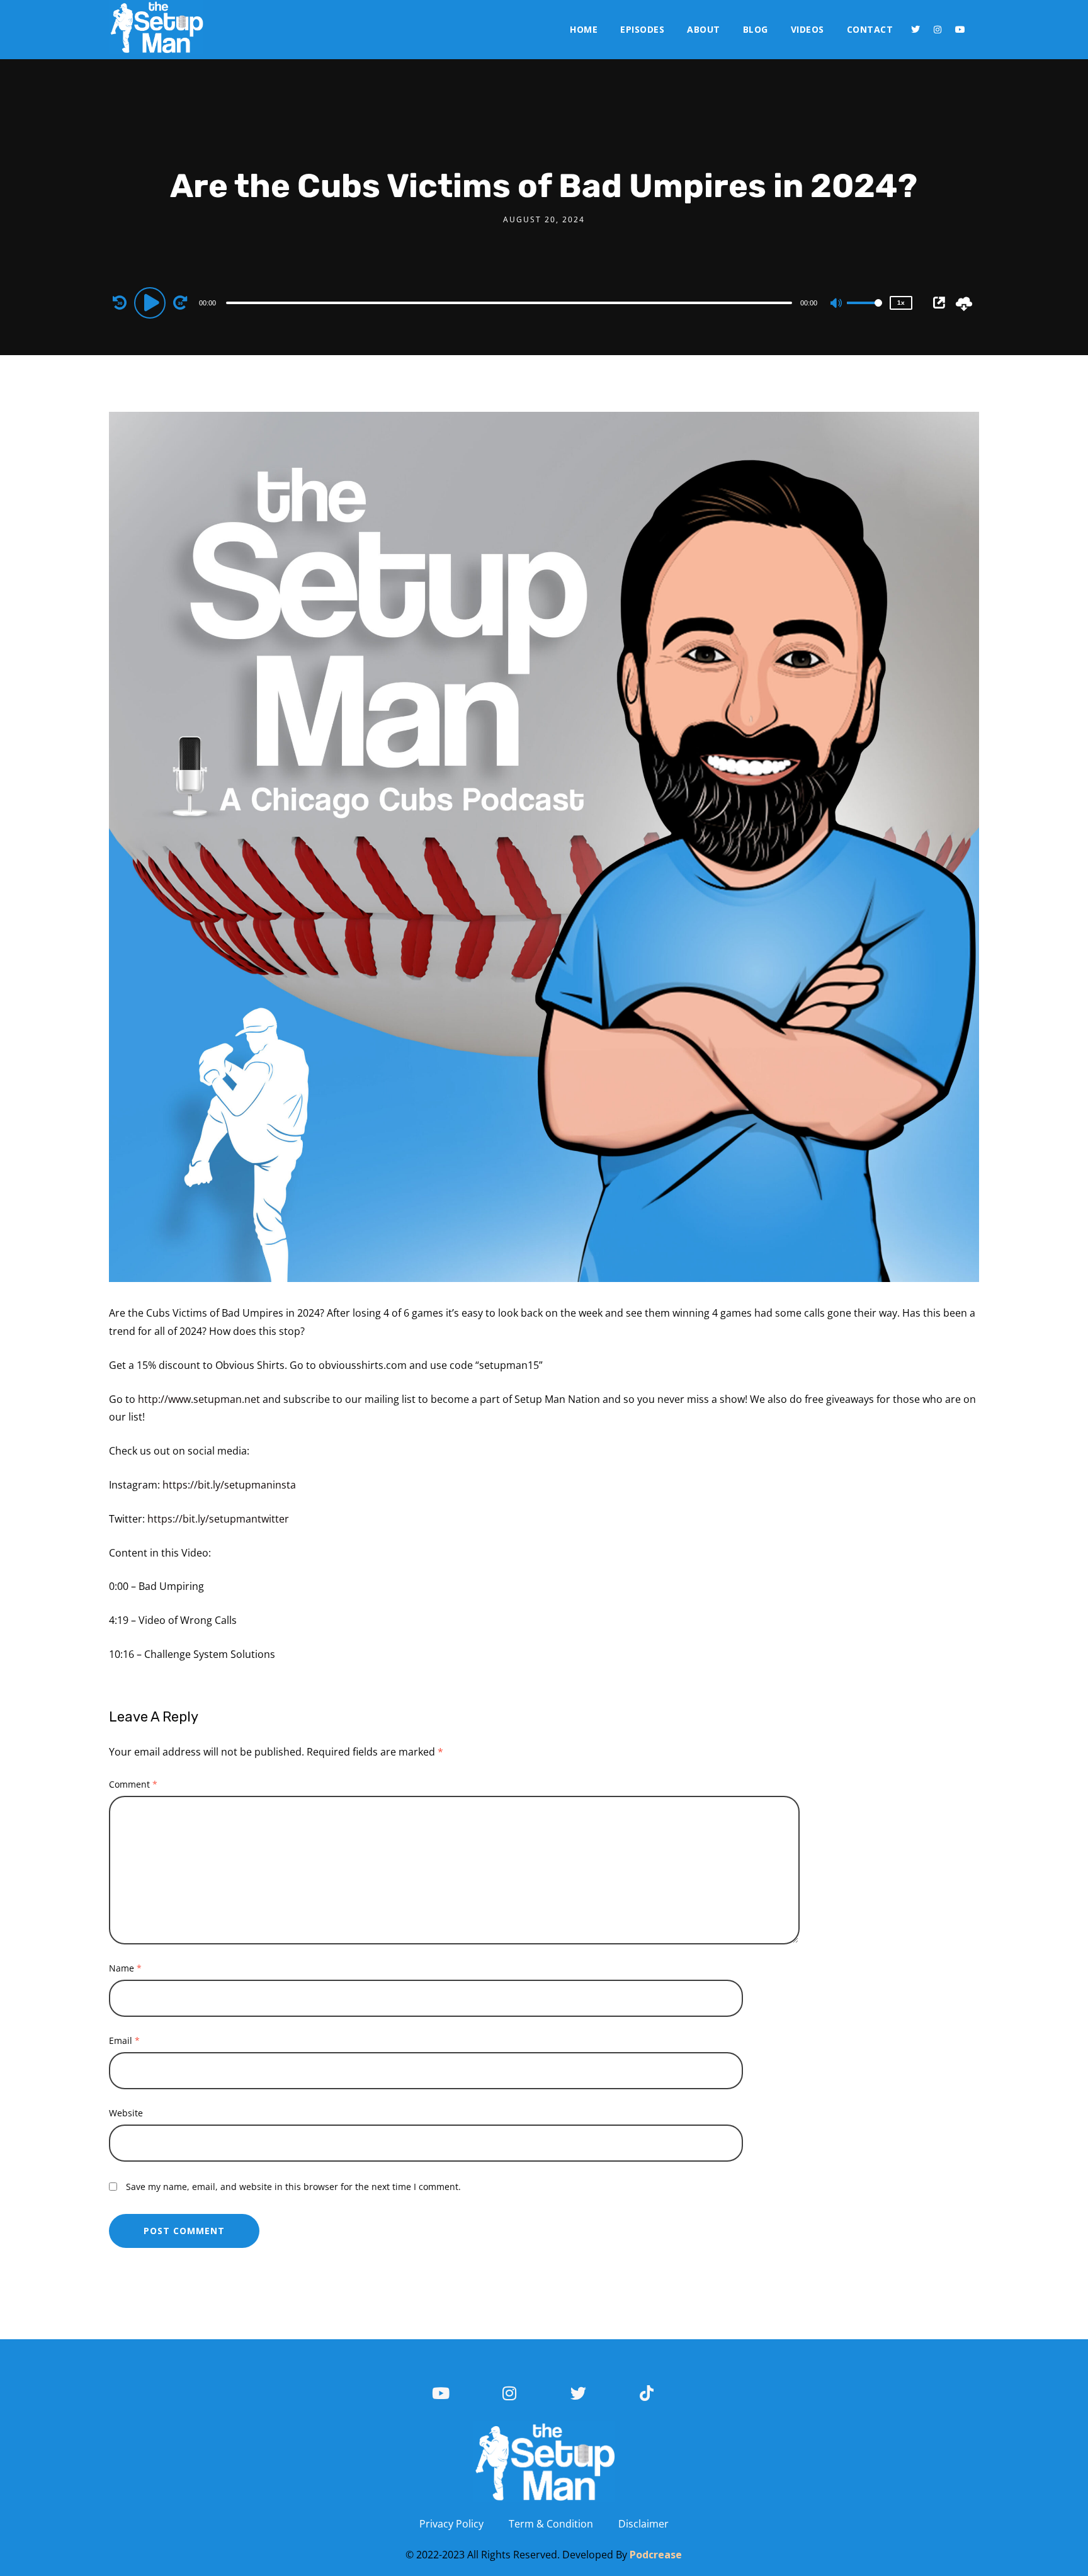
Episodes (642, 29)
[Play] (152, 302)
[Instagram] (938, 30)
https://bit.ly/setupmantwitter (218, 1519)
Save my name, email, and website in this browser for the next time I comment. (293, 2187)
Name (125, 1968)
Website (126, 2113)
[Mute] (837, 304)
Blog (756, 29)
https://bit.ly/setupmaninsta (229, 1485)
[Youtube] (960, 30)
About (704, 29)
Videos (807, 29)
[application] (511, 302)
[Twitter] (915, 30)
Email (124, 2040)
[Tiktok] (647, 2393)
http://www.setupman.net (199, 1399)
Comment (133, 1784)
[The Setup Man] (156, 27)
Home (584, 29)
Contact (870, 29)
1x (901, 303)
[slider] (864, 313)
